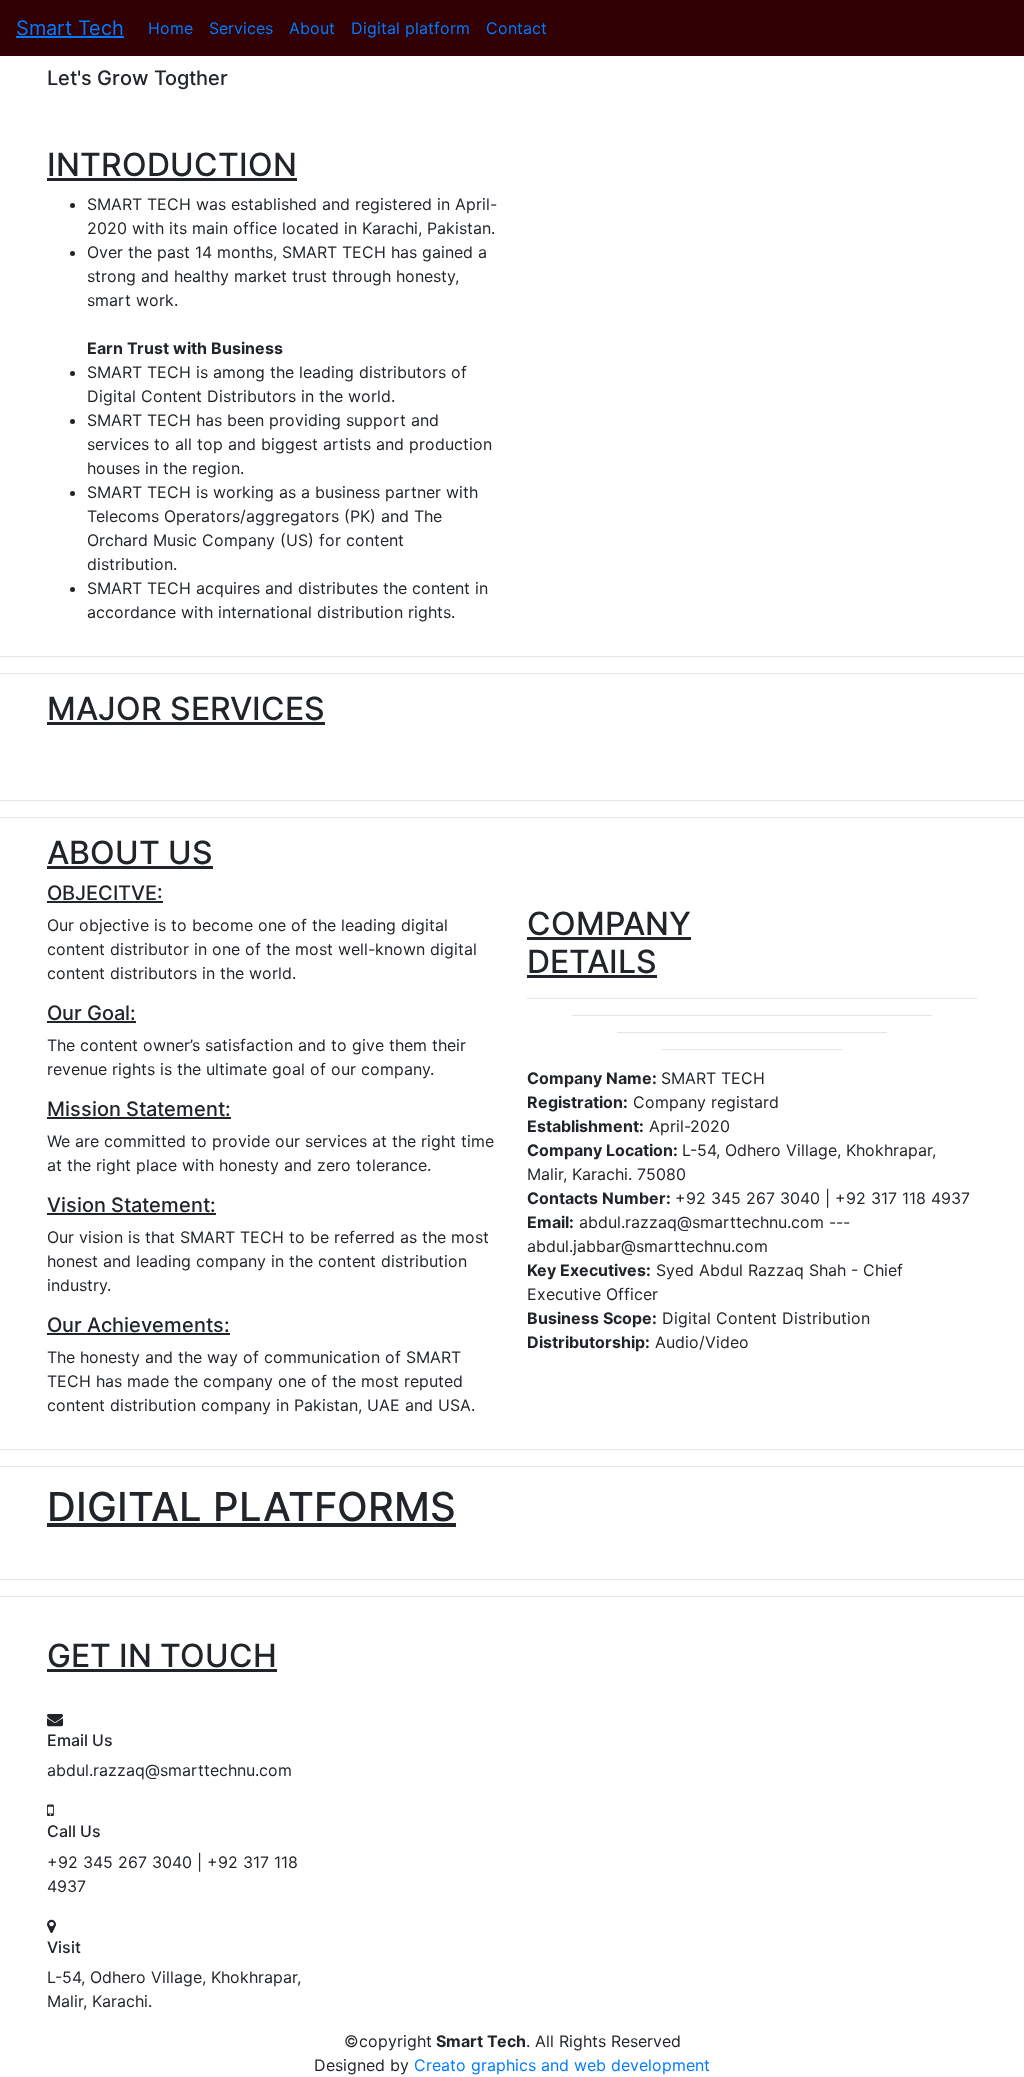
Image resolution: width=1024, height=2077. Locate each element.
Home (170, 28)
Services (241, 28)
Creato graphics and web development (562, 2065)
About (312, 28)
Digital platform (410, 28)
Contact (516, 28)
